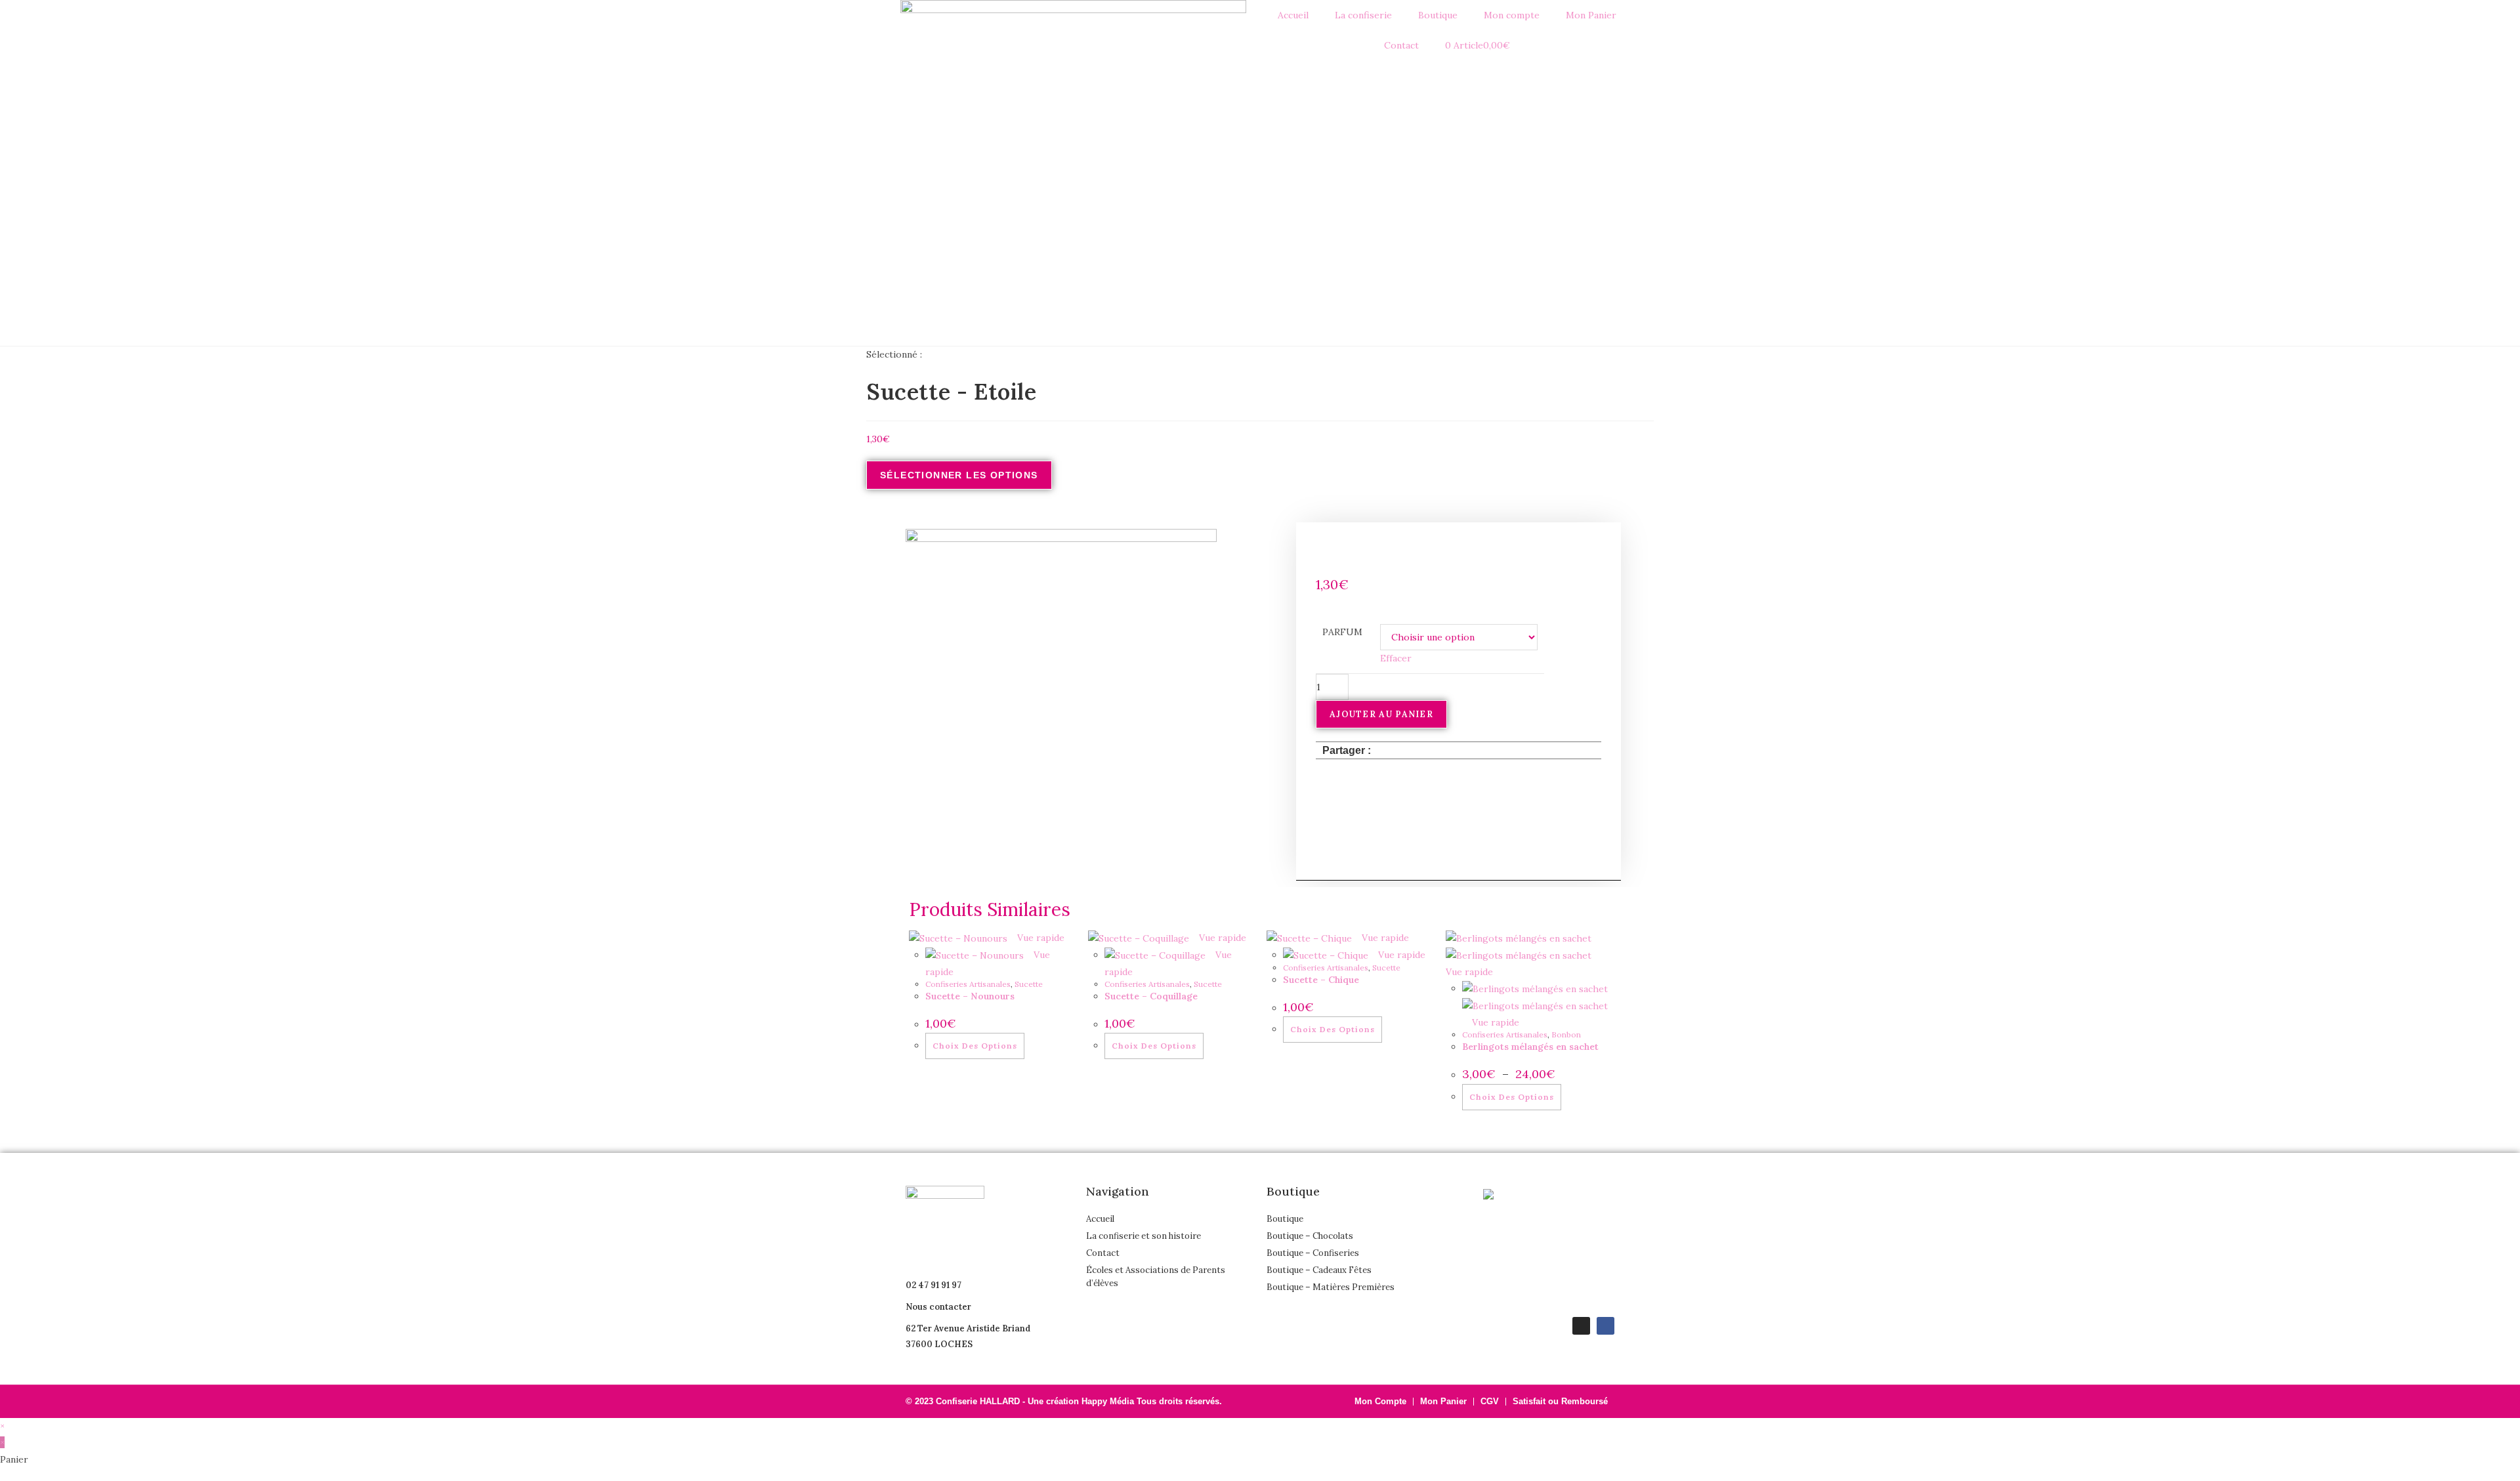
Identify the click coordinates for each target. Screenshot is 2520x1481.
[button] (1385, 750)
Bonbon (1566, 1034)
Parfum (1342, 632)
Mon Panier (1591, 15)
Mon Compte (1380, 1401)
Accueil (1293, 15)
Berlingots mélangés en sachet (1530, 1047)
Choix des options (975, 1046)
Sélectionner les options (959, 475)
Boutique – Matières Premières (1331, 1287)
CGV (1490, 1401)
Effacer (1396, 658)
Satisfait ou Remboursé (1560, 1401)
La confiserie (1363, 15)
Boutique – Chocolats (1310, 1236)
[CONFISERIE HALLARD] (1516, 1194)
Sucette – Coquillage (1151, 996)
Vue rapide (1039, 938)
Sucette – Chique (1321, 980)
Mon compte (1512, 15)
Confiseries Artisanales (968, 984)
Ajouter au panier (1381, 714)
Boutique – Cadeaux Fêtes (1319, 1270)
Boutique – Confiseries (1313, 1253)
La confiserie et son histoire (1144, 1236)
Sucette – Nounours (970, 996)
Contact (1401, 45)
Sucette (1029, 984)
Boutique (1285, 1219)
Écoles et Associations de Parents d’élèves (1156, 1277)
